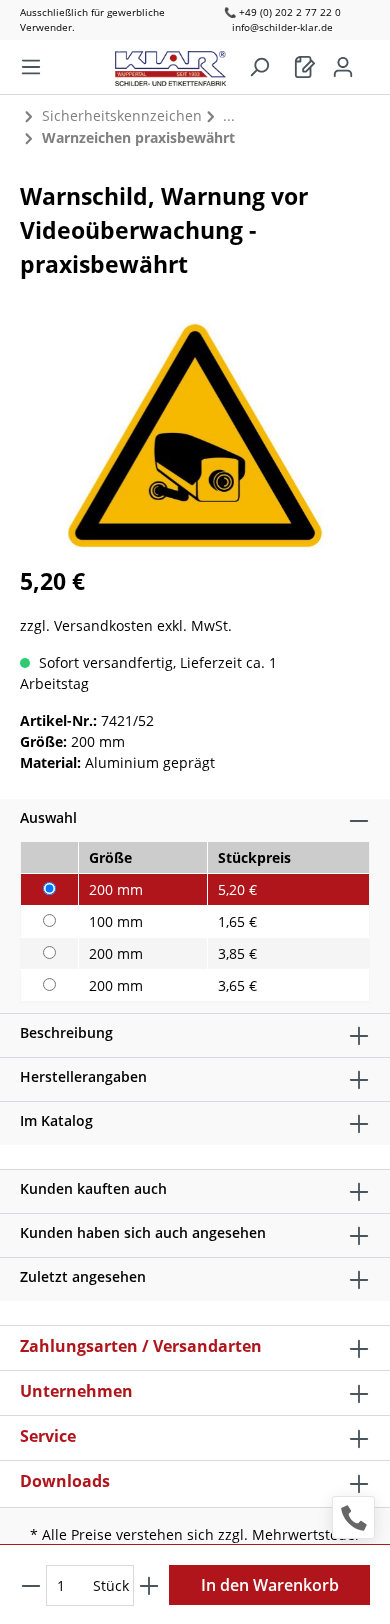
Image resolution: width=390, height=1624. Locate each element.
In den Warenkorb (270, 1585)
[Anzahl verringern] (31, 1585)
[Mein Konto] (343, 67)
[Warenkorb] (305, 67)
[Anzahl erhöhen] (149, 1585)
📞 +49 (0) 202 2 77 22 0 (282, 12)
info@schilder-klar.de (282, 27)
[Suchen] (259, 67)
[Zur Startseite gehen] (180, 63)
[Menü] (31, 67)
